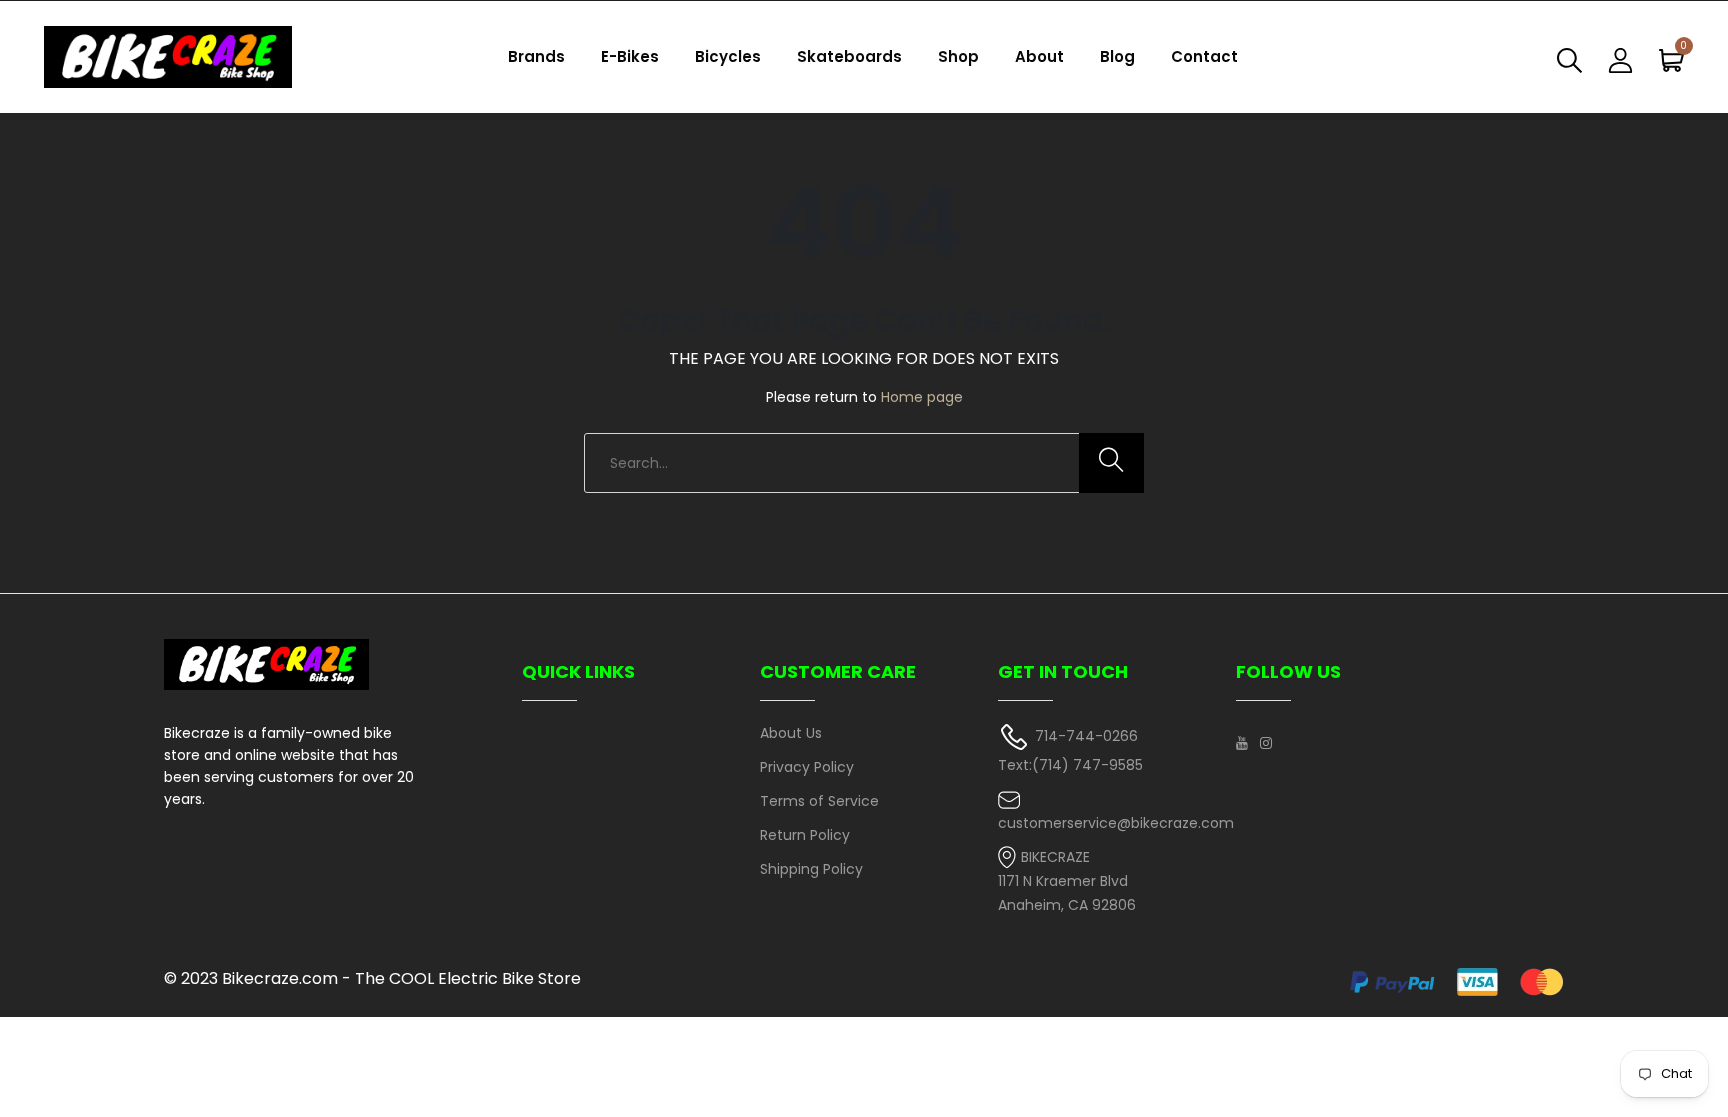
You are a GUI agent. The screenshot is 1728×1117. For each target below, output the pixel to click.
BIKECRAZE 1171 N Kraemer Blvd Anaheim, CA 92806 (1067, 881)
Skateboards (849, 56)
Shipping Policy (811, 869)
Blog (1117, 56)
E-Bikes (630, 56)
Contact (1204, 56)
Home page (922, 397)
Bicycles (728, 56)
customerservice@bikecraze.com (1116, 823)
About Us (791, 733)
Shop (958, 56)
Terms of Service (819, 801)
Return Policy (805, 835)
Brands (536, 56)
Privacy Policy (807, 767)
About (1039, 56)
